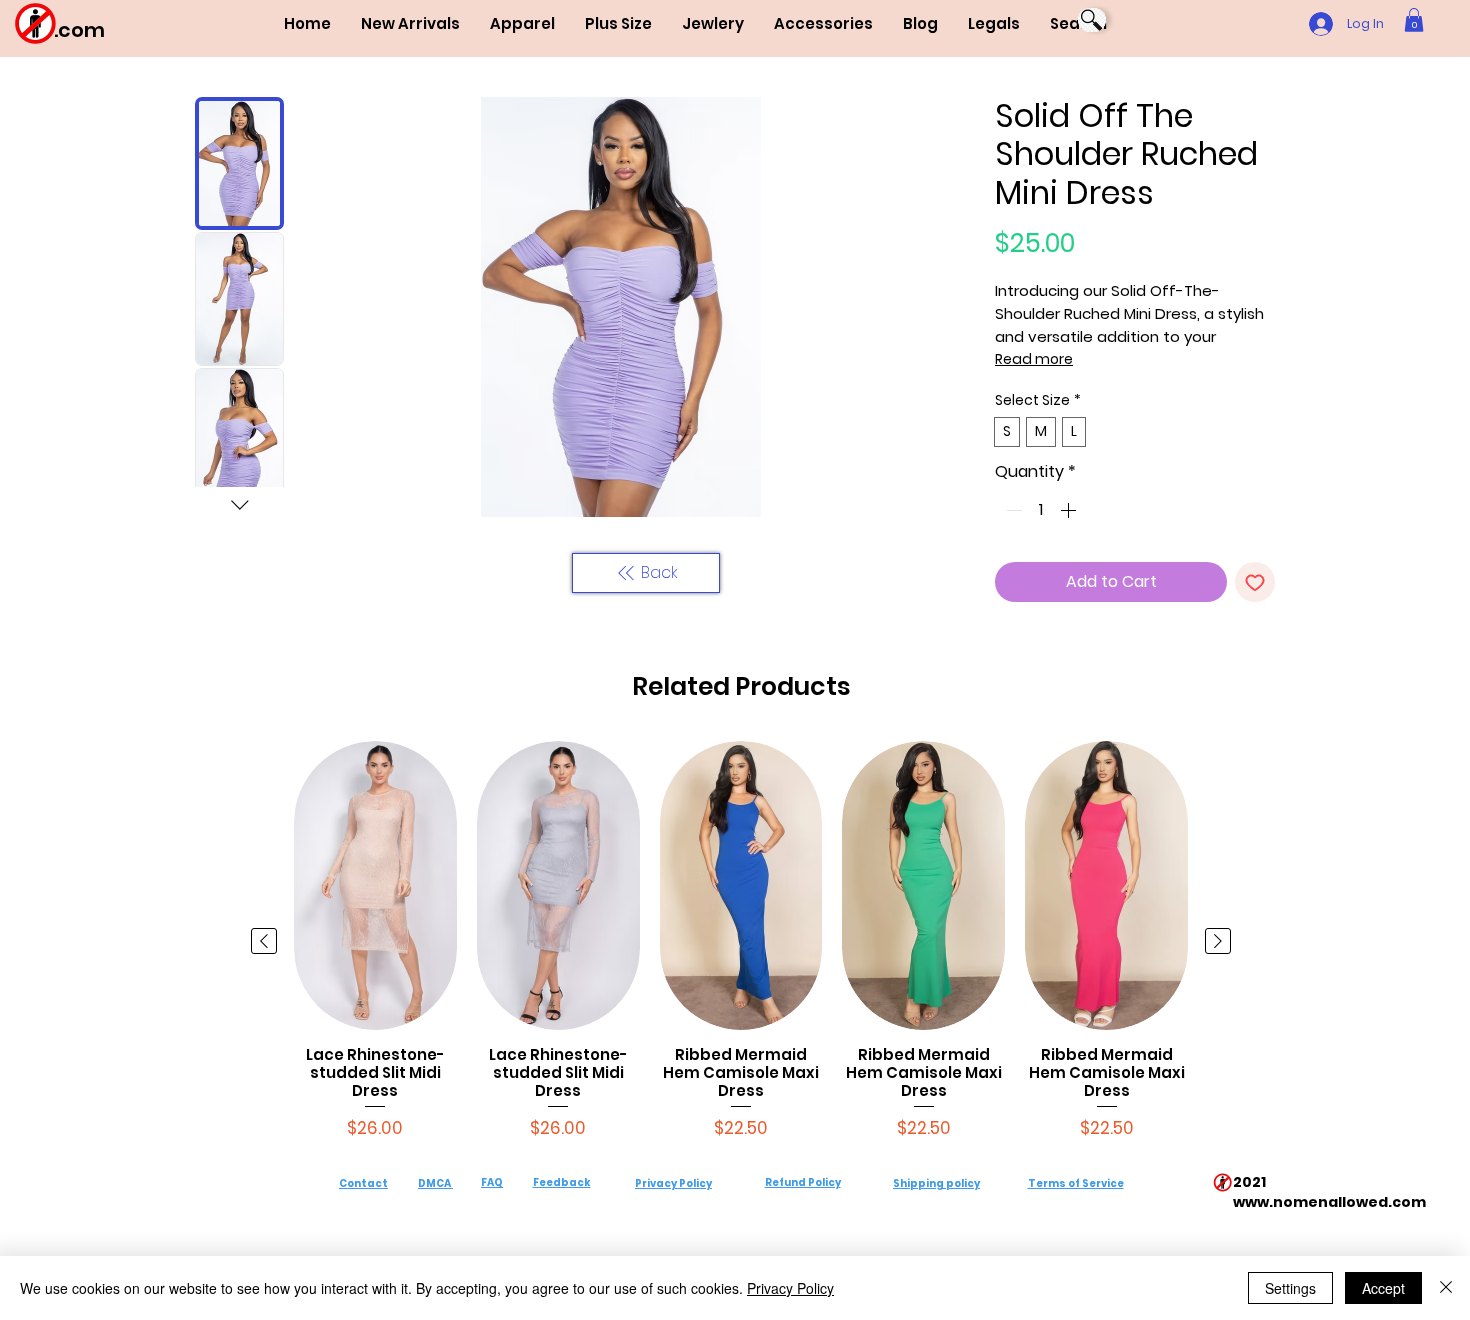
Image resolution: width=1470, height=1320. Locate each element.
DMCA (434, 1183)
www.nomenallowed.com (1329, 1202)
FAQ (492, 1182)
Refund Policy (803, 1182)
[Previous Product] (264, 941)
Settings (1290, 1288)
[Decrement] (1012, 510)
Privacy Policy (673, 1183)
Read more (1034, 359)
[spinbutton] (1041, 510)
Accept (1383, 1288)
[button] (522, 24)
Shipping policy (936, 1183)
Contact (363, 1183)
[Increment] (1070, 510)
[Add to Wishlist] (1255, 582)
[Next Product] (1218, 941)
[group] (741, 941)
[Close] (1446, 1288)
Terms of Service (1076, 1183)
